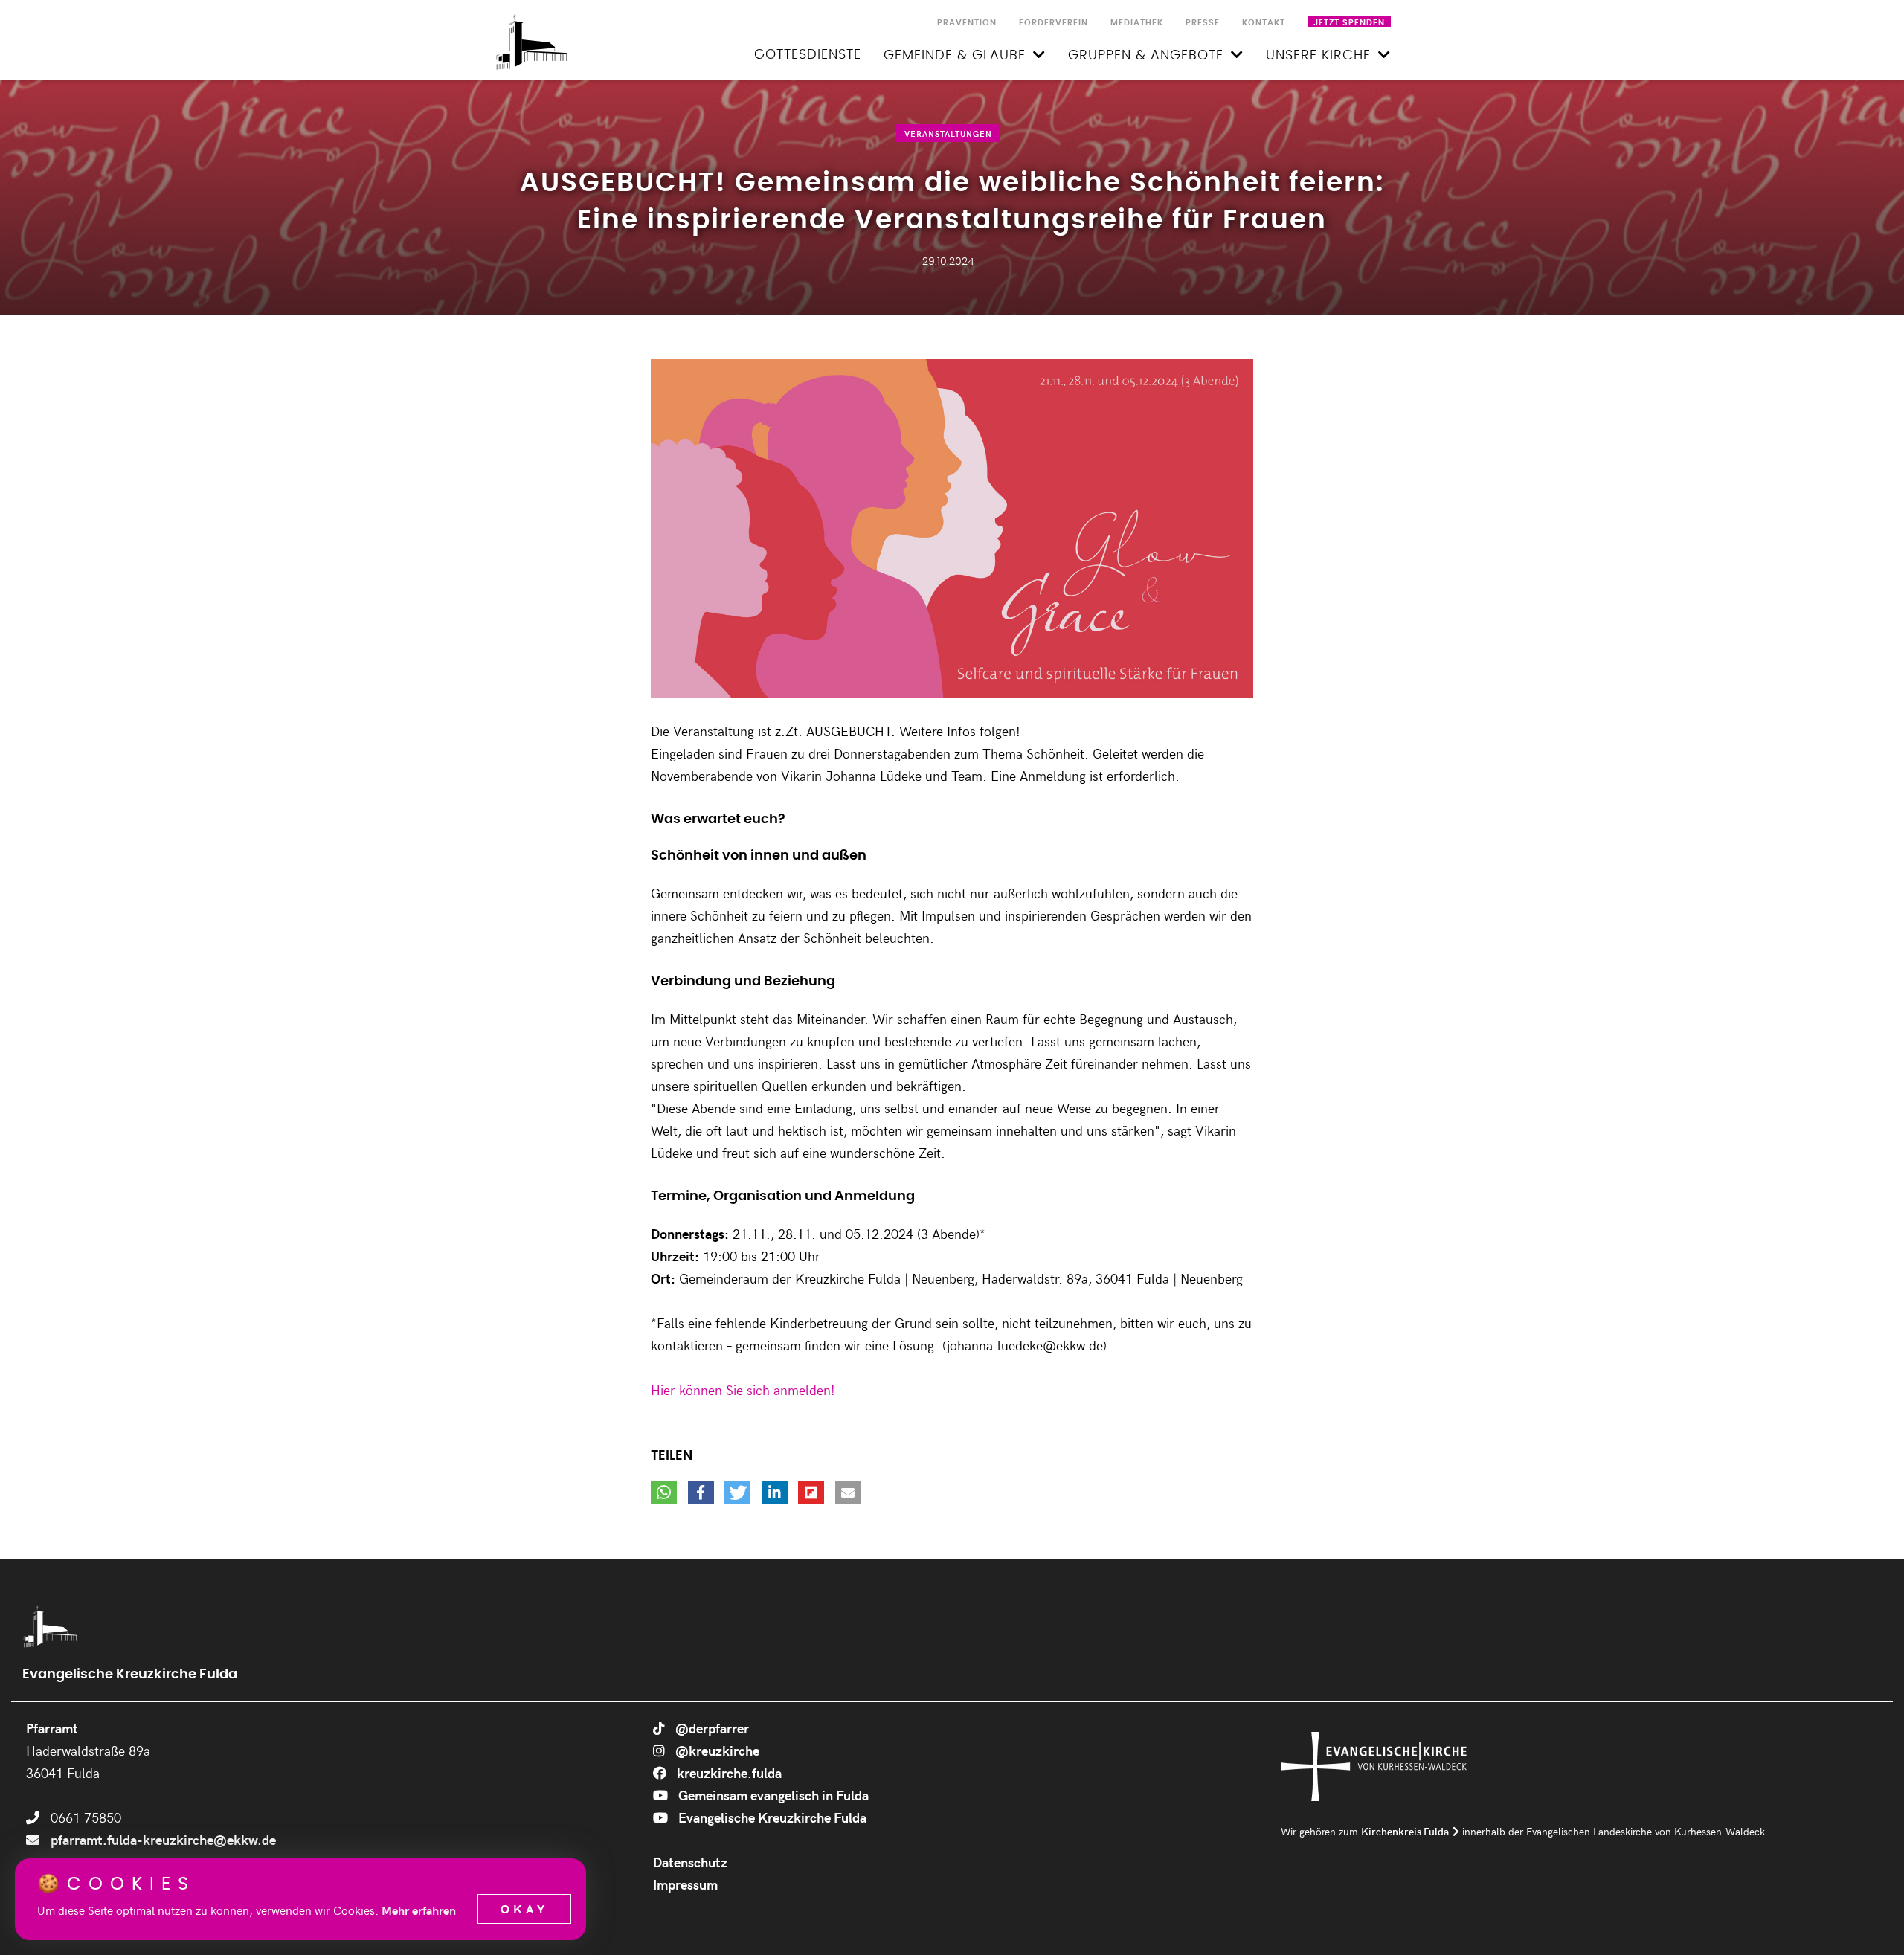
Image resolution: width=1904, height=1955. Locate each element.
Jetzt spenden (1349, 23)
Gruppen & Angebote (1146, 56)
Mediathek (1137, 23)
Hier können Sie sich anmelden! (743, 1389)
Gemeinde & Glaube (955, 56)
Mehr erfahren (419, 1910)
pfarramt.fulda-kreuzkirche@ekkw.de (163, 1839)
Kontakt (1264, 23)
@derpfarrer (711, 1728)
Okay (524, 1909)
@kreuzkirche (716, 1750)
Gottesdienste (808, 55)
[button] (664, 1492)
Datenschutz (690, 1862)
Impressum (685, 1884)
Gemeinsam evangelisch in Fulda (772, 1795)
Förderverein (1054, 23)
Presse (1203, 23)
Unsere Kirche (1318, 56)
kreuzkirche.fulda (728, 1772)
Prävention (967, 23)
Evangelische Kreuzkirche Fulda (771, 1817)
